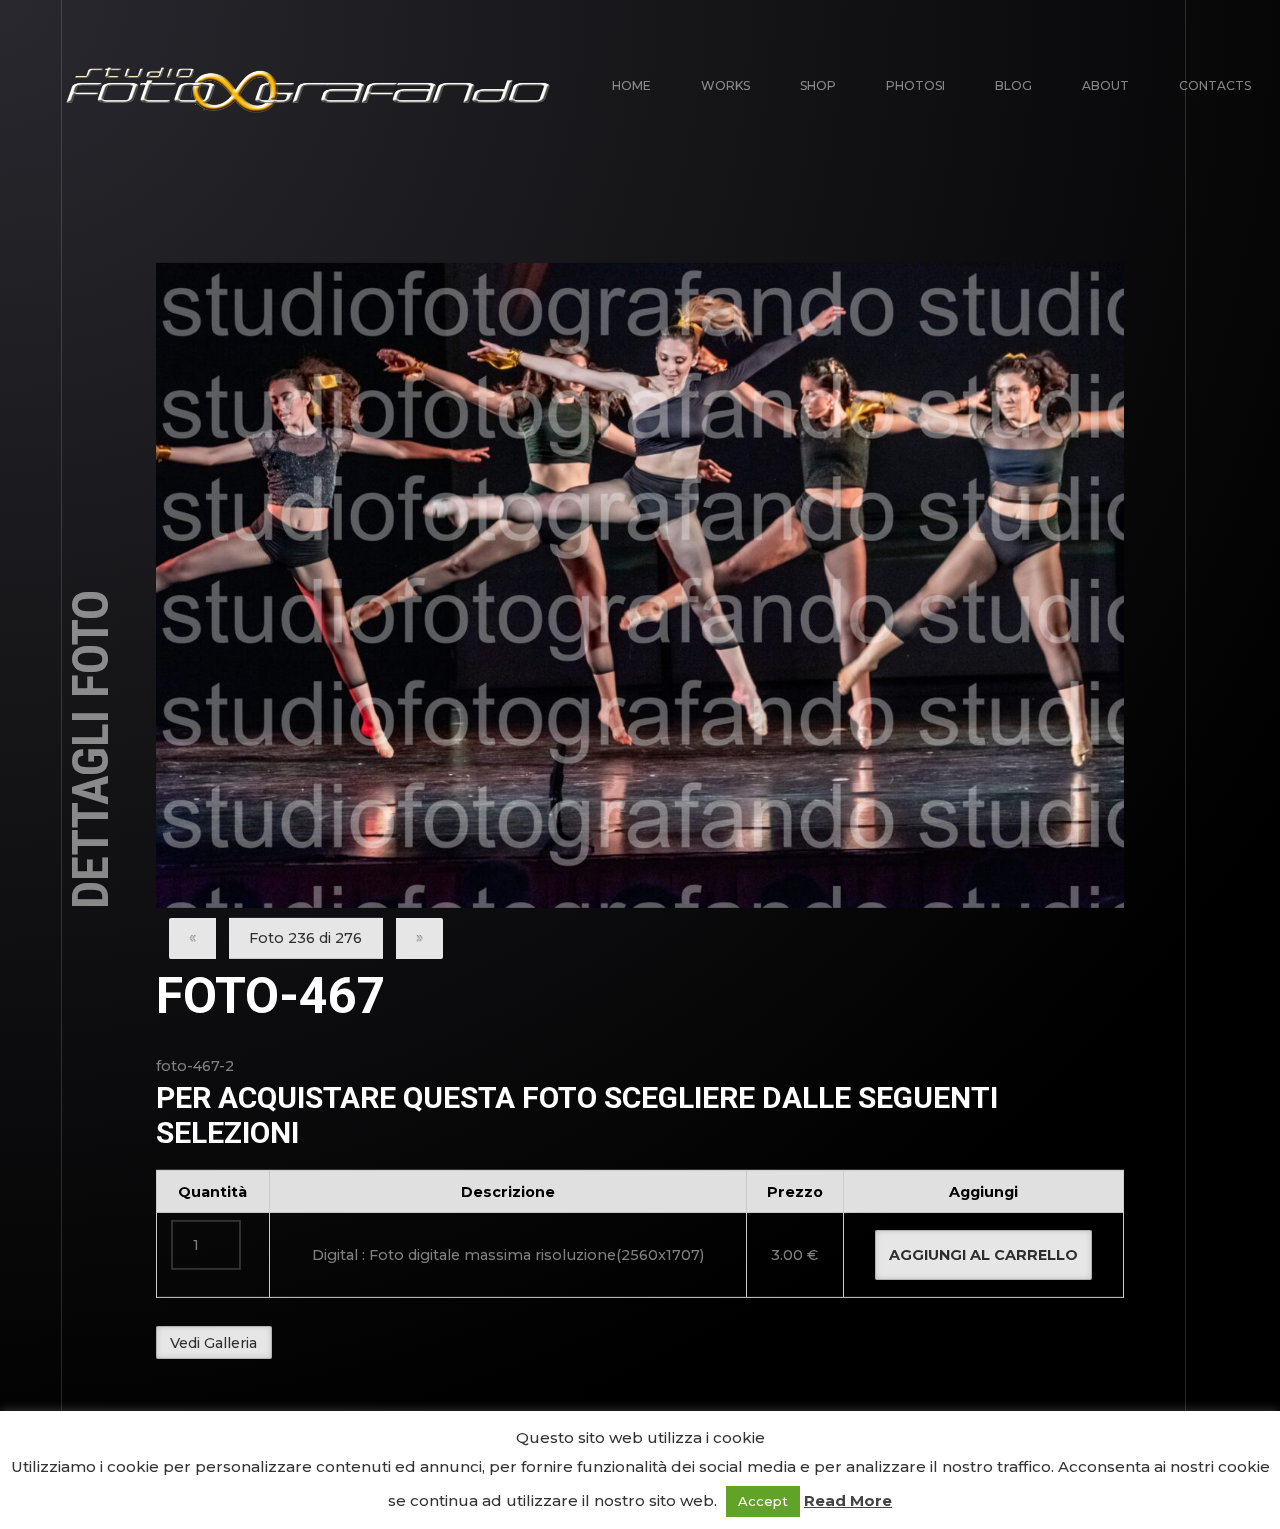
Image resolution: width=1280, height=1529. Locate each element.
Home (631, 85)
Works (725, 85)
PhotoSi (915, 85)
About (1105, 85)
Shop (818, 85)
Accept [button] (763, 1501)
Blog (1013, 85)
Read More (848, 1500)
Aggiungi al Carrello (983, 1255)
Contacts (1215, 85)
